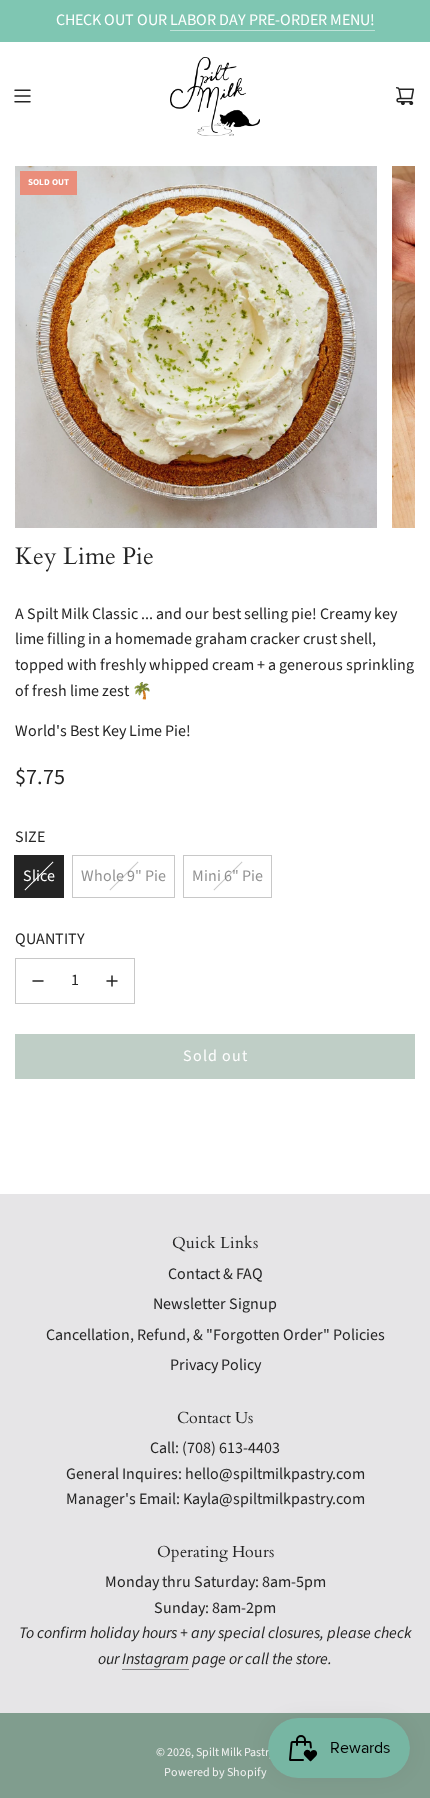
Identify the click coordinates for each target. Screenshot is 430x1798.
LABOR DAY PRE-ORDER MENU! (272, 20)
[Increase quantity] (112, 981)
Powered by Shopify (215, 1772)
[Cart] (405, 96)
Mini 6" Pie (227, 876)
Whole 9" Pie (123, 876)
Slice (39, 876)
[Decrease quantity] (38, 981)
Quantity (50, 939)
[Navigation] (22, 96)
